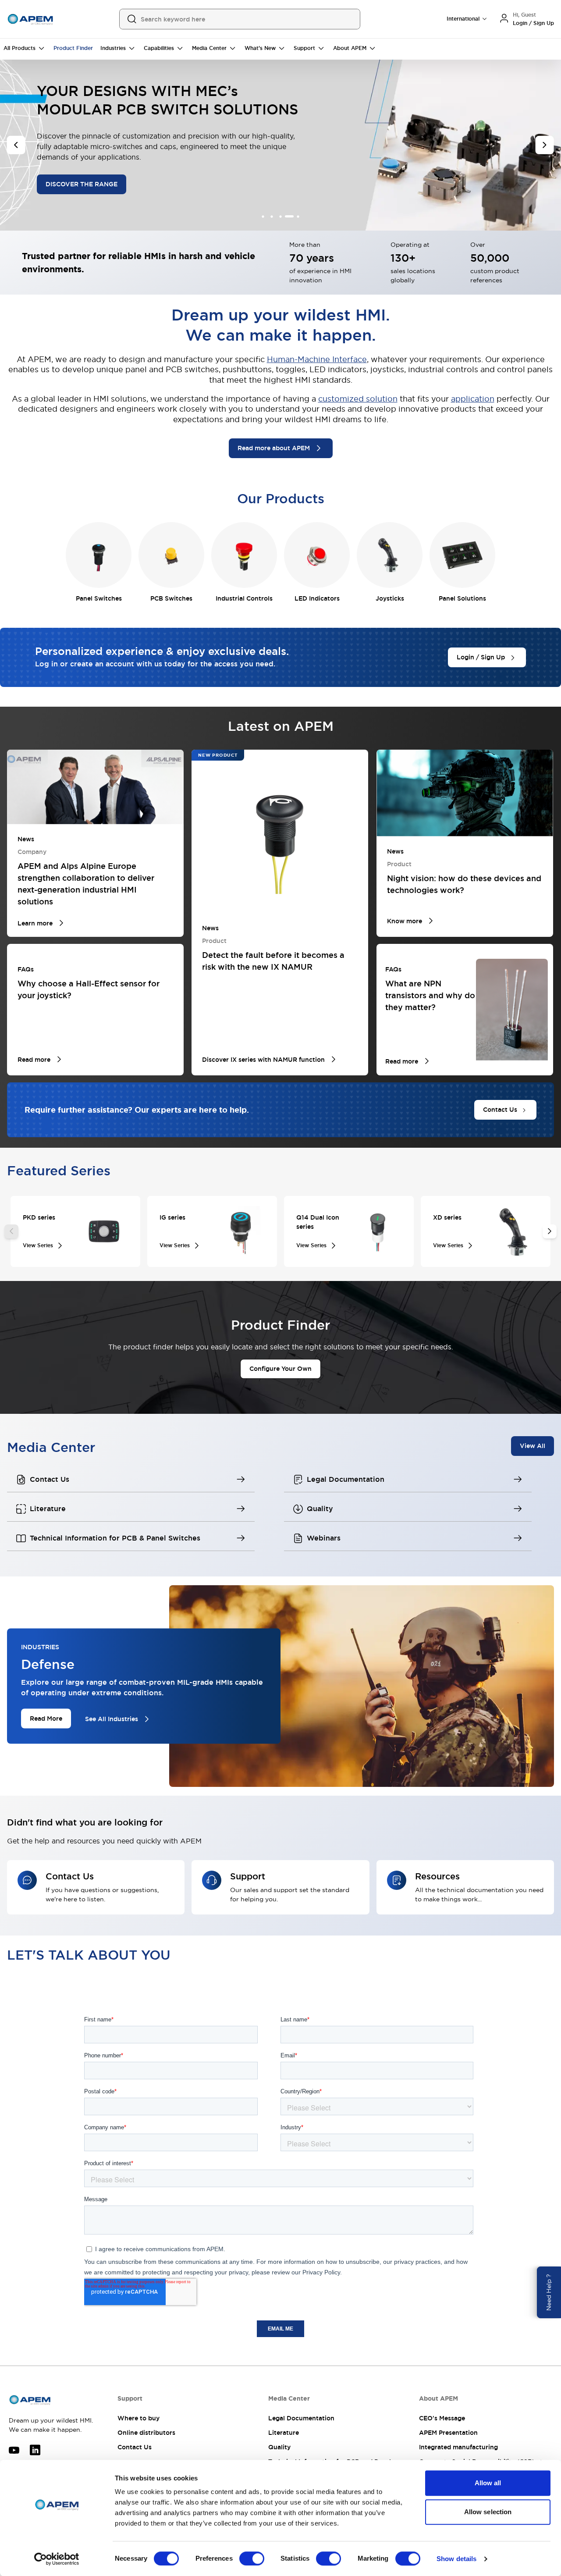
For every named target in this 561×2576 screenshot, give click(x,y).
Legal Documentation (301, 2418)
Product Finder (73, 48)
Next (550, 1231)
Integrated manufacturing (458, 2447)
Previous (11, 1231)
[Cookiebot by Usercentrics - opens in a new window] (57, 2559)
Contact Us (135, 2447)
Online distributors (146, 2433)
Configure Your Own (280, 1369)
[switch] (252, 2558)
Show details (456, 2559)
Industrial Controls (244, 598)
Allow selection (488, 2512)
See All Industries (112, 1719)
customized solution (358, 399)
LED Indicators (317, 598)
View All (533, 1445)
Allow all (488, 2483)
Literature (284, 2433)
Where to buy (138, 2418)
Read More (46, 1718)
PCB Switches (171, 598)
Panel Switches (99, 598)
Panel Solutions (462, 598)
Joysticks (390, 598)
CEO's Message (442, 2418)
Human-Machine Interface (317, 359)
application (473, 399)
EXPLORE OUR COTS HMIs (86, 170)
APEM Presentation (448, 2433)
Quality (279, 2447)
